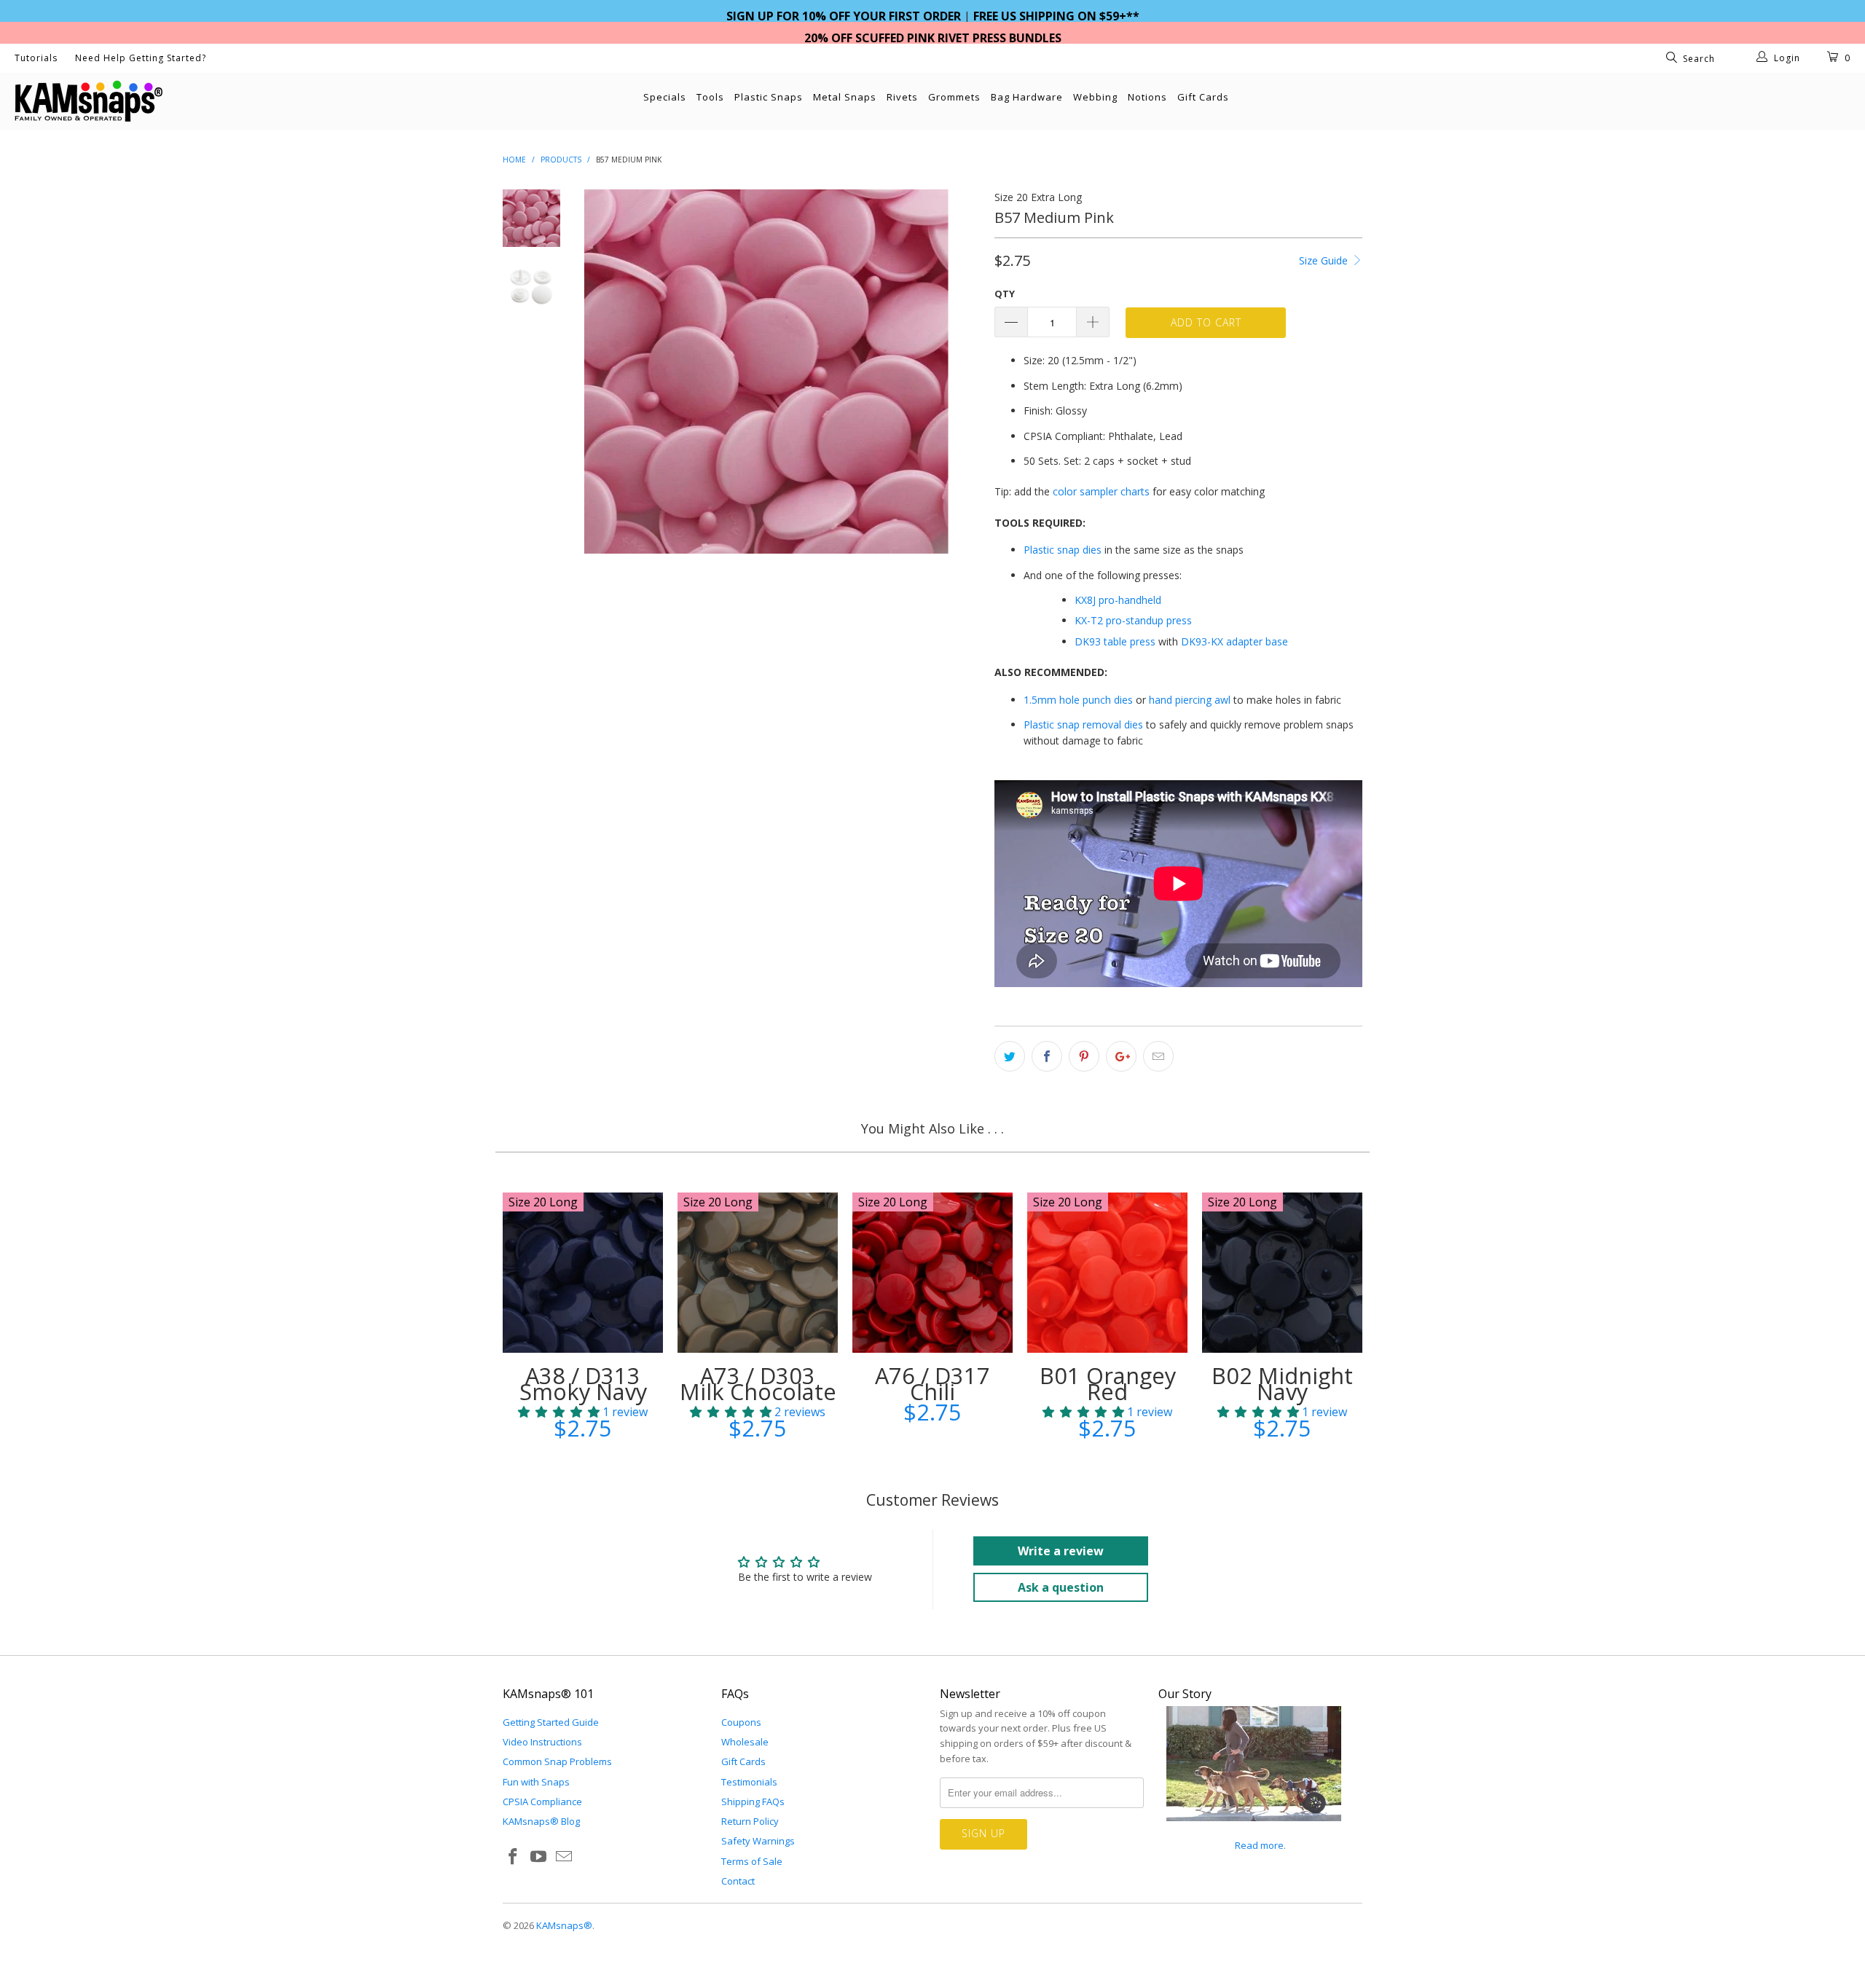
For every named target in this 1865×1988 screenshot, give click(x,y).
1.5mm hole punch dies (1078, 700)
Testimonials (749, 1782)
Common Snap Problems (557, 1761)
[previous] (605, 372)
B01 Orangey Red (1107, 1273)
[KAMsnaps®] (157, 101)
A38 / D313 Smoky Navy (583, 1273)
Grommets (954, 97)
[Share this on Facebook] (1047, 1056)
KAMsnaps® (564, 1925)
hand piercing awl (1190, 700)
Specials (665, 97)
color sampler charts (1101, 491)
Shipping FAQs (753, 1802)
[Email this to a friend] (1158, 1056)
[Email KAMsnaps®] (564, 1857)
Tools (710, 97)
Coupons (741, 1722)
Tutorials (36, 58)
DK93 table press (1115, 641)
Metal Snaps (845, 97)
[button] (559, 1412)
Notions (1147, 97)
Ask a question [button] (1061, 1587)
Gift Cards (1203, 97)
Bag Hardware (1027, 97)
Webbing (1095, 97)
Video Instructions (542, 1742)
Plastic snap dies (1063, 550)
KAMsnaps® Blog (541, 1821)
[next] (959, 372)
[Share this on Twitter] (1010, 1056)
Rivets (902, 97)
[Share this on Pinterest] (1084, 1056)
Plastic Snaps (769, 97)
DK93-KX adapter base (1234, 641)
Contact (738, 1881)
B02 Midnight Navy (1282, 1273)
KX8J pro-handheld (1118, 600)
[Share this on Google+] (1121, 1056)
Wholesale (745, 1742)
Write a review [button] (1061, 1551)
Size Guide (1325, 260)
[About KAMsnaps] (1254, 1829)
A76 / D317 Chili (932, 1273)
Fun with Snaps (536, 1782)
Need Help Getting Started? (141, 58)
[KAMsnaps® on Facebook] (514, 1857)
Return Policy (750, 1821)
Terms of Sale (752, 1861)
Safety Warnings (758, 1841)
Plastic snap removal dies (1083, 724)
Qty (1005, 294)
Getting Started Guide (551, 1722)
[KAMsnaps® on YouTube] (539, 1857)
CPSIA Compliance (542, 1802)
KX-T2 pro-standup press (1133, 620)
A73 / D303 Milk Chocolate (758, 1273)
